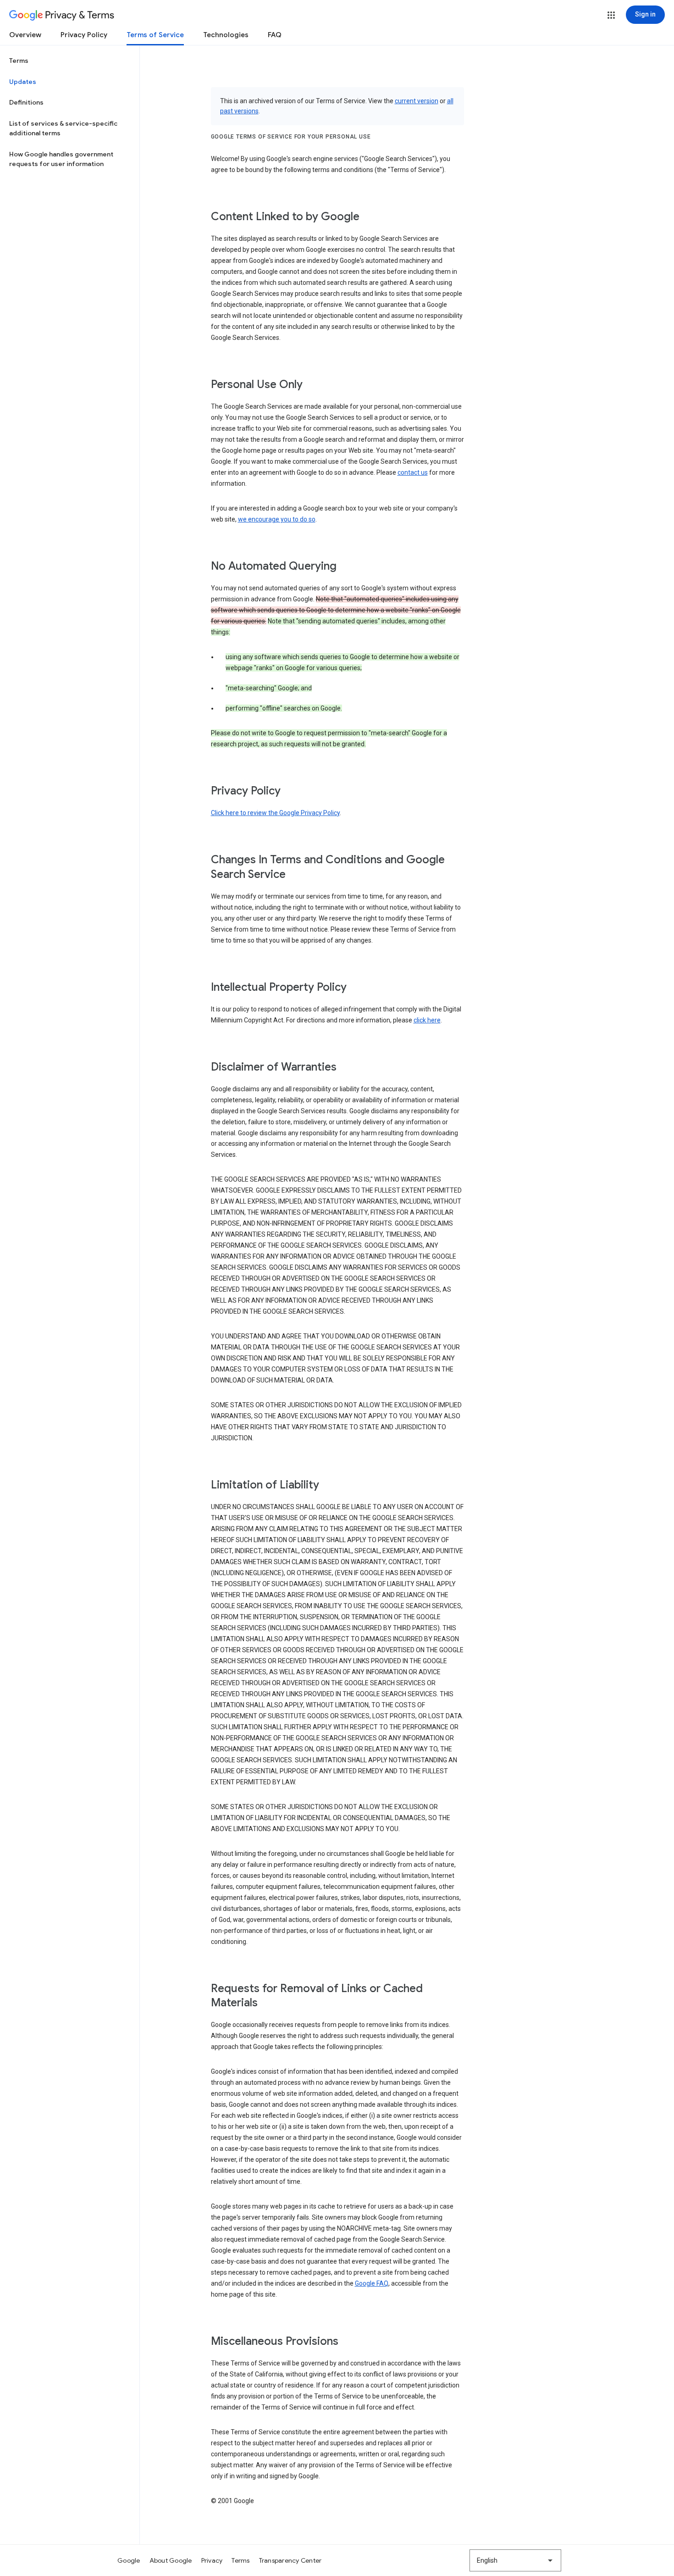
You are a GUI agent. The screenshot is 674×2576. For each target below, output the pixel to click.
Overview (25, 35)
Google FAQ (372, 2283)
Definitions (26, 102)
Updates (23, 82)
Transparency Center (290, 2560)
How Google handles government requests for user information (61, 159)
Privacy (212, 2560)
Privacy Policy (84, 35)
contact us (413, 472)
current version (417, 101)
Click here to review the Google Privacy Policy (275, 813)
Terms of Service (155, 35)
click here (427, 1020)
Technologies (226, 35)
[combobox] (515, 2560)
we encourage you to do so (277, 519)
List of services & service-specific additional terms (63, 128)
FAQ (275, 35)
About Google (171, 2560)
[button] (611, 15)
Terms (19, 61)
